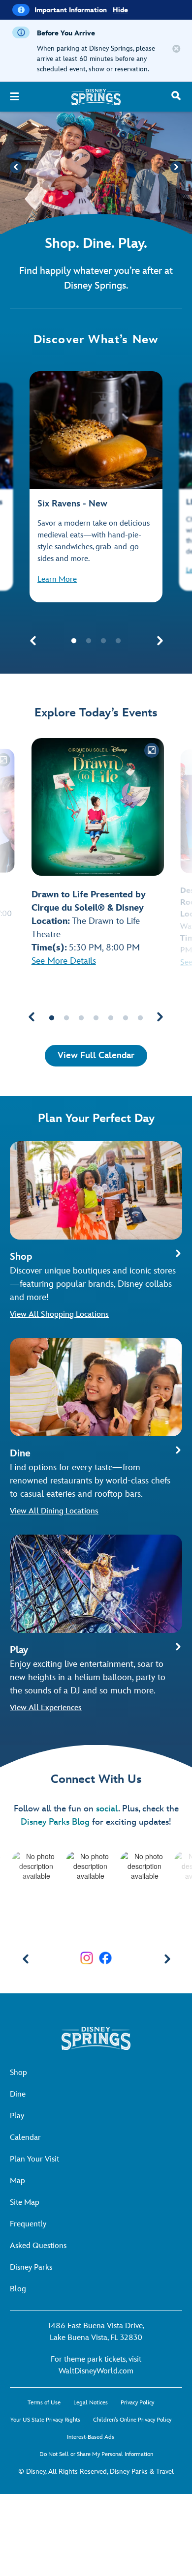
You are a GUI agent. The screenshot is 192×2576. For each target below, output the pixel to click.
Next (176, 167)
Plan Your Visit (34, 2159)
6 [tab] (126, 1018)
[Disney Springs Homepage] (96, 103)
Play (17, 2116)
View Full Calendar (96, 1055)
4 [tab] (118, 641)
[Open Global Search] (177, 99)
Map (17, 2181)
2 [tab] (89, 641)
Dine (18, 2094)
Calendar (25, 2138)
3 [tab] (103, 641)
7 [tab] (140, 1018)
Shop (18, 2073)
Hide (120, 10)
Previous (16, 167)
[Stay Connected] (87, 1958)
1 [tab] (74, 641)
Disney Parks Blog (55, 1822)
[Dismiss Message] (176, 49)
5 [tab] (111, 1018)
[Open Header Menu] (16, 100)
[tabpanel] (96, 487)
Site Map (25, 2203)
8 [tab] (140, 1937)
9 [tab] (155, 1937)
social (107, 1809)
